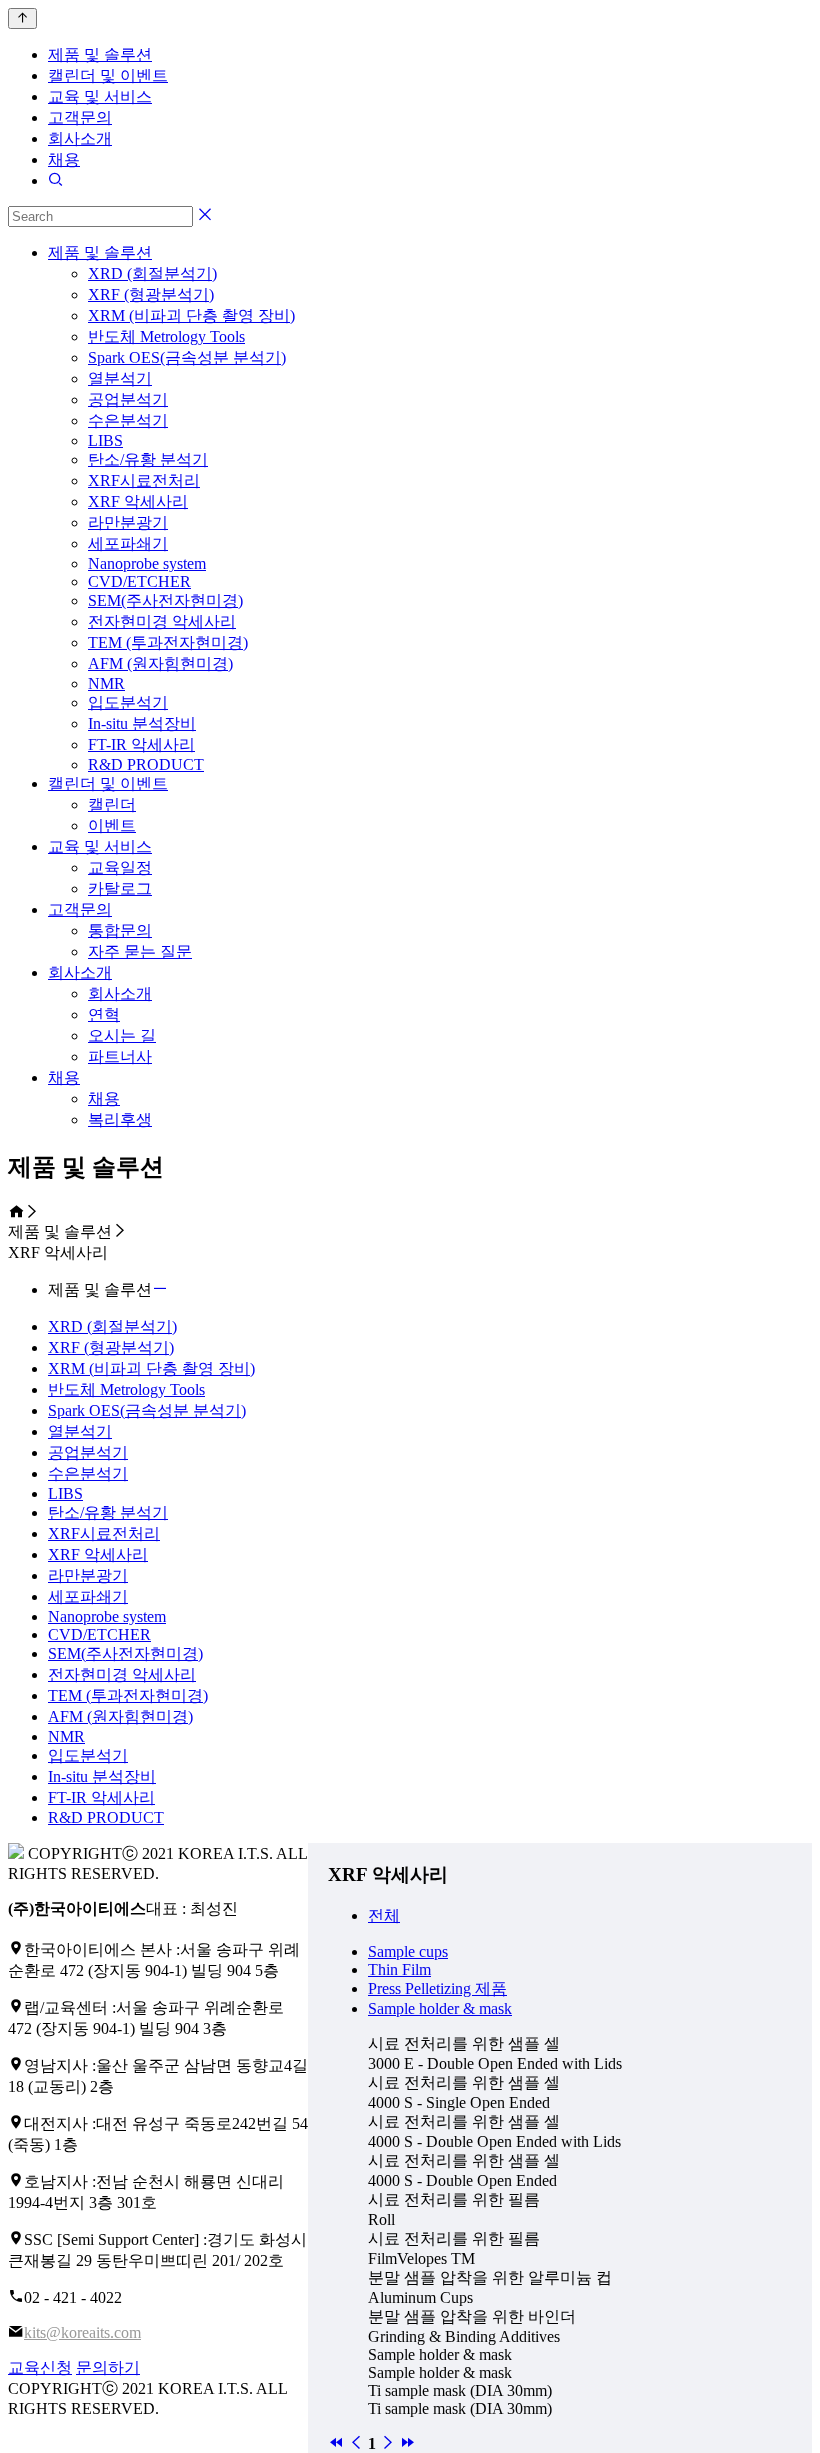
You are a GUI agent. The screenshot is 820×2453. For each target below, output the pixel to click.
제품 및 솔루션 (100, 54)
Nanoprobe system (147, 563)
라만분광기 (128, 522)
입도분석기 (128, 702)
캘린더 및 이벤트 (108, 75)
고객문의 (80, 117)
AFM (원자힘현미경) (160, 663)
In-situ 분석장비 (142, 723)
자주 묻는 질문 (140, 951)
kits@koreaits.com (82, 2332)
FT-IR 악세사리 (141, 744)
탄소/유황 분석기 (148, 459)
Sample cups (408, 1951)
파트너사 (120, 1056)
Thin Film (399, 1969)
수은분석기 (128, 420)
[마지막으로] (408, 2443)
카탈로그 (120, 888)
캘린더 (112, 804)
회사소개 (80, 138)
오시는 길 (122, 1035)
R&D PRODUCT (146, 764)
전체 (384, 1915)
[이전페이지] (356, 2443)
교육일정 (120, 867)
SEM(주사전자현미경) (165, 600)
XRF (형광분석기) (151, 294)
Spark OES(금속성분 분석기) (187, 357)
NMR (106, 683)
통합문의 (120, 930)
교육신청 (40, 2367)
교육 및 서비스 (100, 96)
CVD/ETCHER (139, 581)
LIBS (105, 440)
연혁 (104, 1014)
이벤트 (112, 825)
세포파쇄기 (128, 543)
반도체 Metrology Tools (166, 336)
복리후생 (120, 1119)
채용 (64, 159)
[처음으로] (336, 2443)
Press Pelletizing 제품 (437, 1988)
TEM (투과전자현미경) (168, 642)
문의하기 (108, 2367)
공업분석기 (128, 399)
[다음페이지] (388, 2443)
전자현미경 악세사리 (162, 621)
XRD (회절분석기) (152, 273)
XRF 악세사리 (138, 501)
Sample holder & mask (440, 2008)
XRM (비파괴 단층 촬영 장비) (191, 315)
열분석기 (120, 378)
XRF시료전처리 (144, 480)
